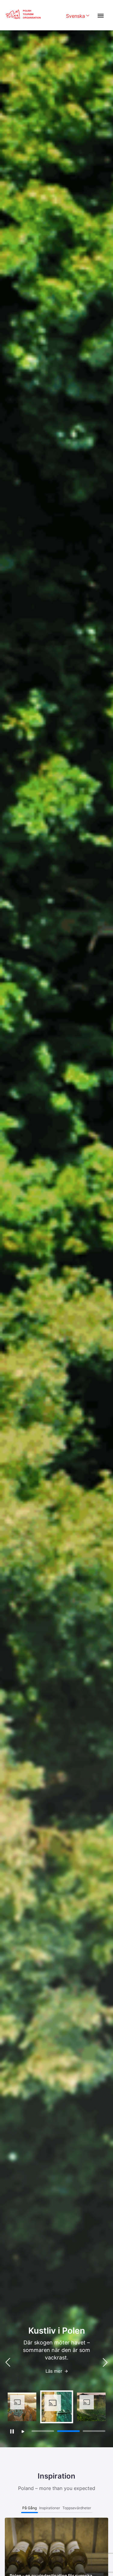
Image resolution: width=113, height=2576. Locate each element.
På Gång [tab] (30, 2508)
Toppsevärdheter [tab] (77, 2508)
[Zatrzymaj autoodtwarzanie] (12, 2431)
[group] (22, 2407)
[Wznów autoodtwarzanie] (23, 2432)
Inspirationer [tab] (50, 2508)
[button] (105, 2362)
